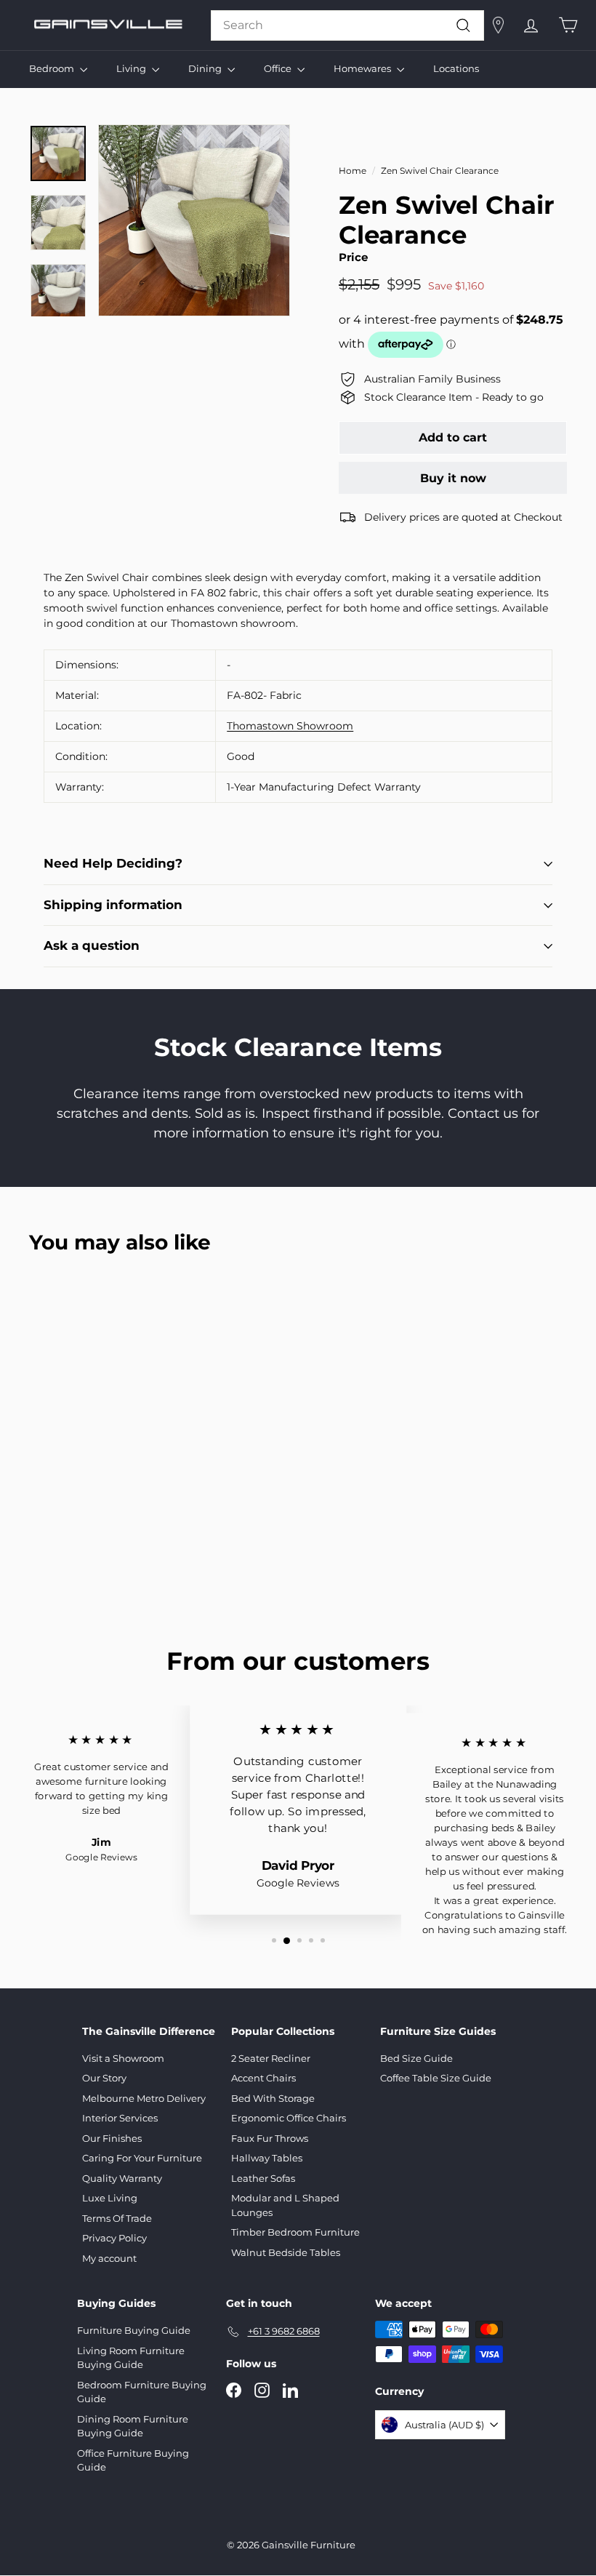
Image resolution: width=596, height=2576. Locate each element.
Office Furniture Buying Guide (133, 2460)
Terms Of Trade (117, 2218)
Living (132, 68)
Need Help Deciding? (113, 863)
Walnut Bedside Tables (286, 2252)
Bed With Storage (273, 2098)
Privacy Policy (114, 2238)
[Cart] (568, 25)
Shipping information (113, 905)
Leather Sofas (263, 2178)
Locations (456, 68)
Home (353, 171)
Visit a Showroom (123, 2058)
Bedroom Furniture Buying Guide (142, 2392)
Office (279, 68)
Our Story (104, 2078)
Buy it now (453, 478)
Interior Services (120, 2118)
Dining (206, 68)
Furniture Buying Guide (134, 2330)
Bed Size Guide (416, 2058)
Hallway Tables (267, 2158)
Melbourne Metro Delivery (144, 2098)
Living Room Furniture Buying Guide (131, 2358)
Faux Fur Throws (270, 2138)
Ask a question (92, 945)
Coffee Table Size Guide (436, 2078)
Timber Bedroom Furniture (295, 2232)
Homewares (363, 68)
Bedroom (53, 68)
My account (109, 2258)
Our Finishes (112, 2138)
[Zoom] (194, 220)
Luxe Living (110, 2198)
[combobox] (347, 25)
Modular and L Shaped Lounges (285, 2205)
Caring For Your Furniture (142, 2158)
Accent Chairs (263, 2078)
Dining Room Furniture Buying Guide (133, 2426)
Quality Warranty (122, 2178)
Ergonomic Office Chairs (289, 2118)
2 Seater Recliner (271, 2058)
